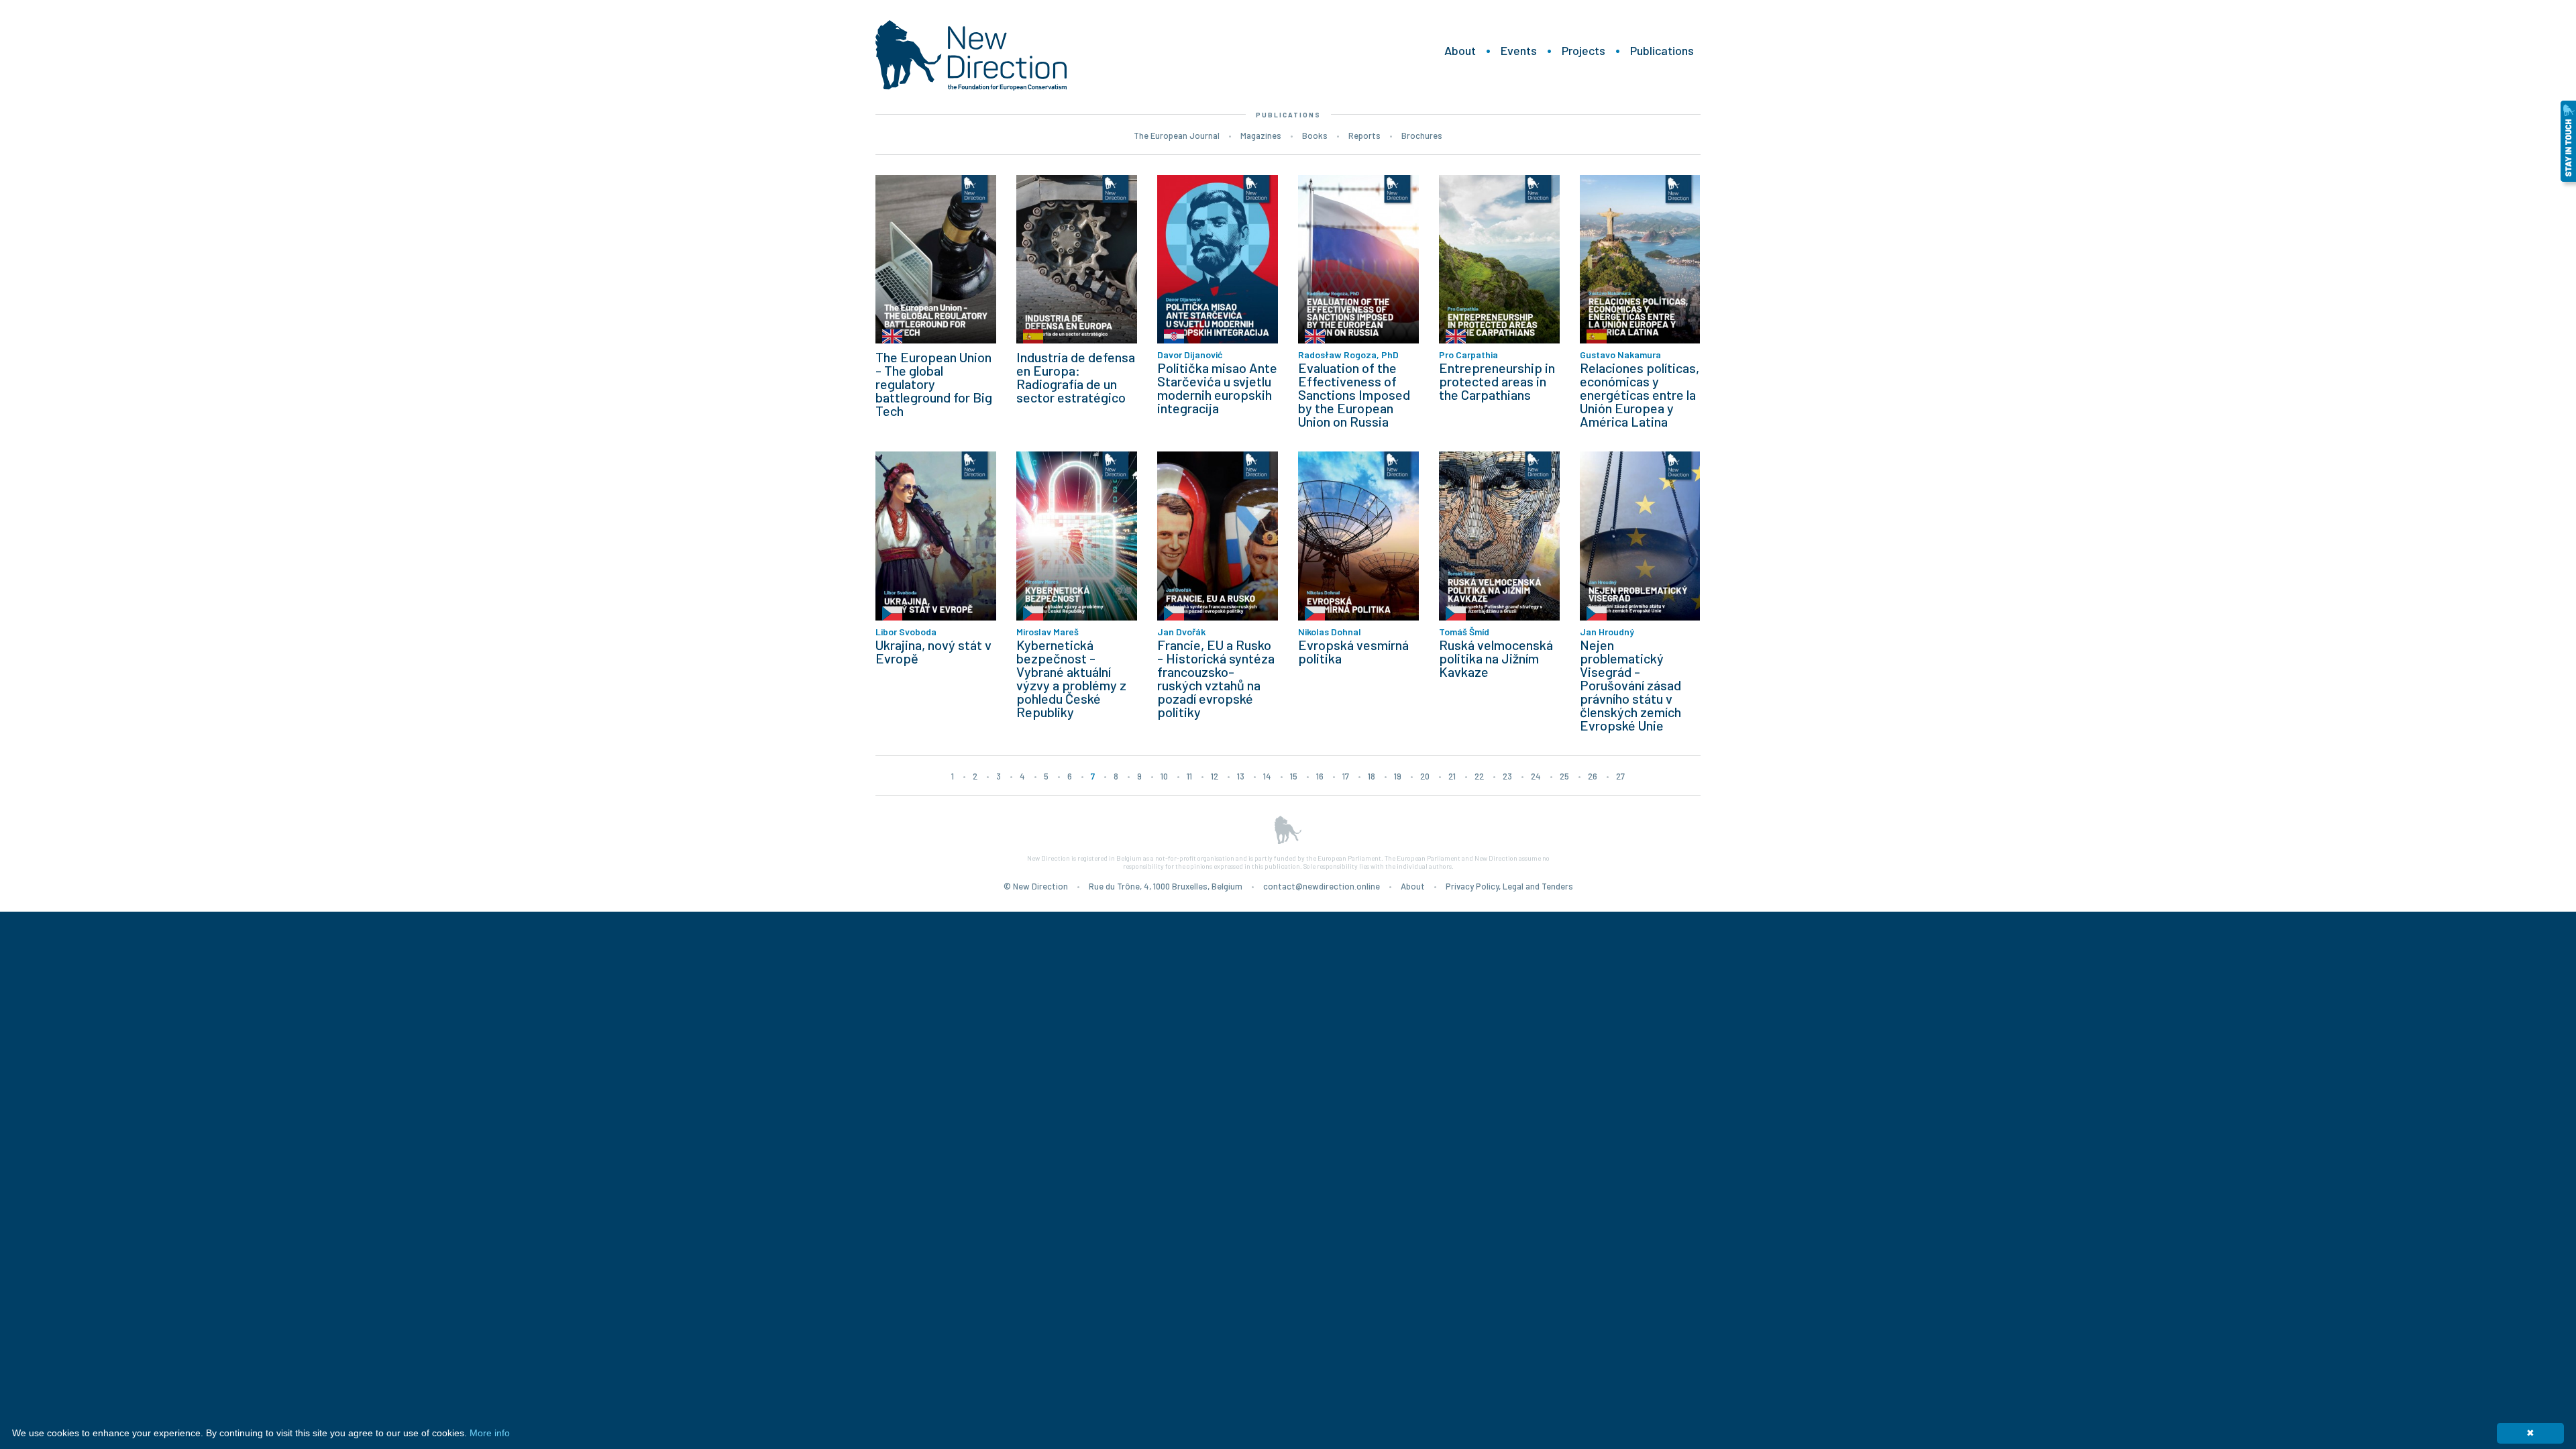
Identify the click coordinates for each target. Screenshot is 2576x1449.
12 (1215, 776)
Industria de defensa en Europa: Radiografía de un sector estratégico (1076, 377)
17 (1346, 776)
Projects (1584, 50)
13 (1241, 776)
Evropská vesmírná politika (1353, 651)
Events (1519, 50)
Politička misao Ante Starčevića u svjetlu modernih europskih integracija (1217, 388)
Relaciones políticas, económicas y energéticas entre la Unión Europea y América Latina (1640, 394)
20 (1425, 776)
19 (1398, 776)
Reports (1364, 136)
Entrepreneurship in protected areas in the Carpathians (1497, 381)
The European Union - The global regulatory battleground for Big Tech (934, 384)
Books (1315, 136)
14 (1267, 776)
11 (1189, 776)
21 (1452, 776)
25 (1564, 776)
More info (490, 1433)
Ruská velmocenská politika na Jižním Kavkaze (1496, 658)
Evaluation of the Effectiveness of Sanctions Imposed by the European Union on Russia (1354, 394)
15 (1294, 776)
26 (1593, 776)
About (1460, 50)
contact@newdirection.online (1322, 886)
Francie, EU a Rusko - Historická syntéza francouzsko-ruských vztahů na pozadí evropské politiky (1216, 678)
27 (1620, 776)
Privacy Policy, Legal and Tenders (1509, 886)
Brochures (1422, 136)
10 (1164, 776)
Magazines (1261, 136)
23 (1507, 776)
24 (1536, 776)
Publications (1662, 50)
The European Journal (1177, 136)
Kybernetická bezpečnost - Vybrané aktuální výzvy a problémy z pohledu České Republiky (1071, 678)
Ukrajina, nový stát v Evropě (933, 651)
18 (1372, 776)
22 (1479, 776)
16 (1320, 776)
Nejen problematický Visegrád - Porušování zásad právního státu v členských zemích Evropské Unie (1630, 685)
